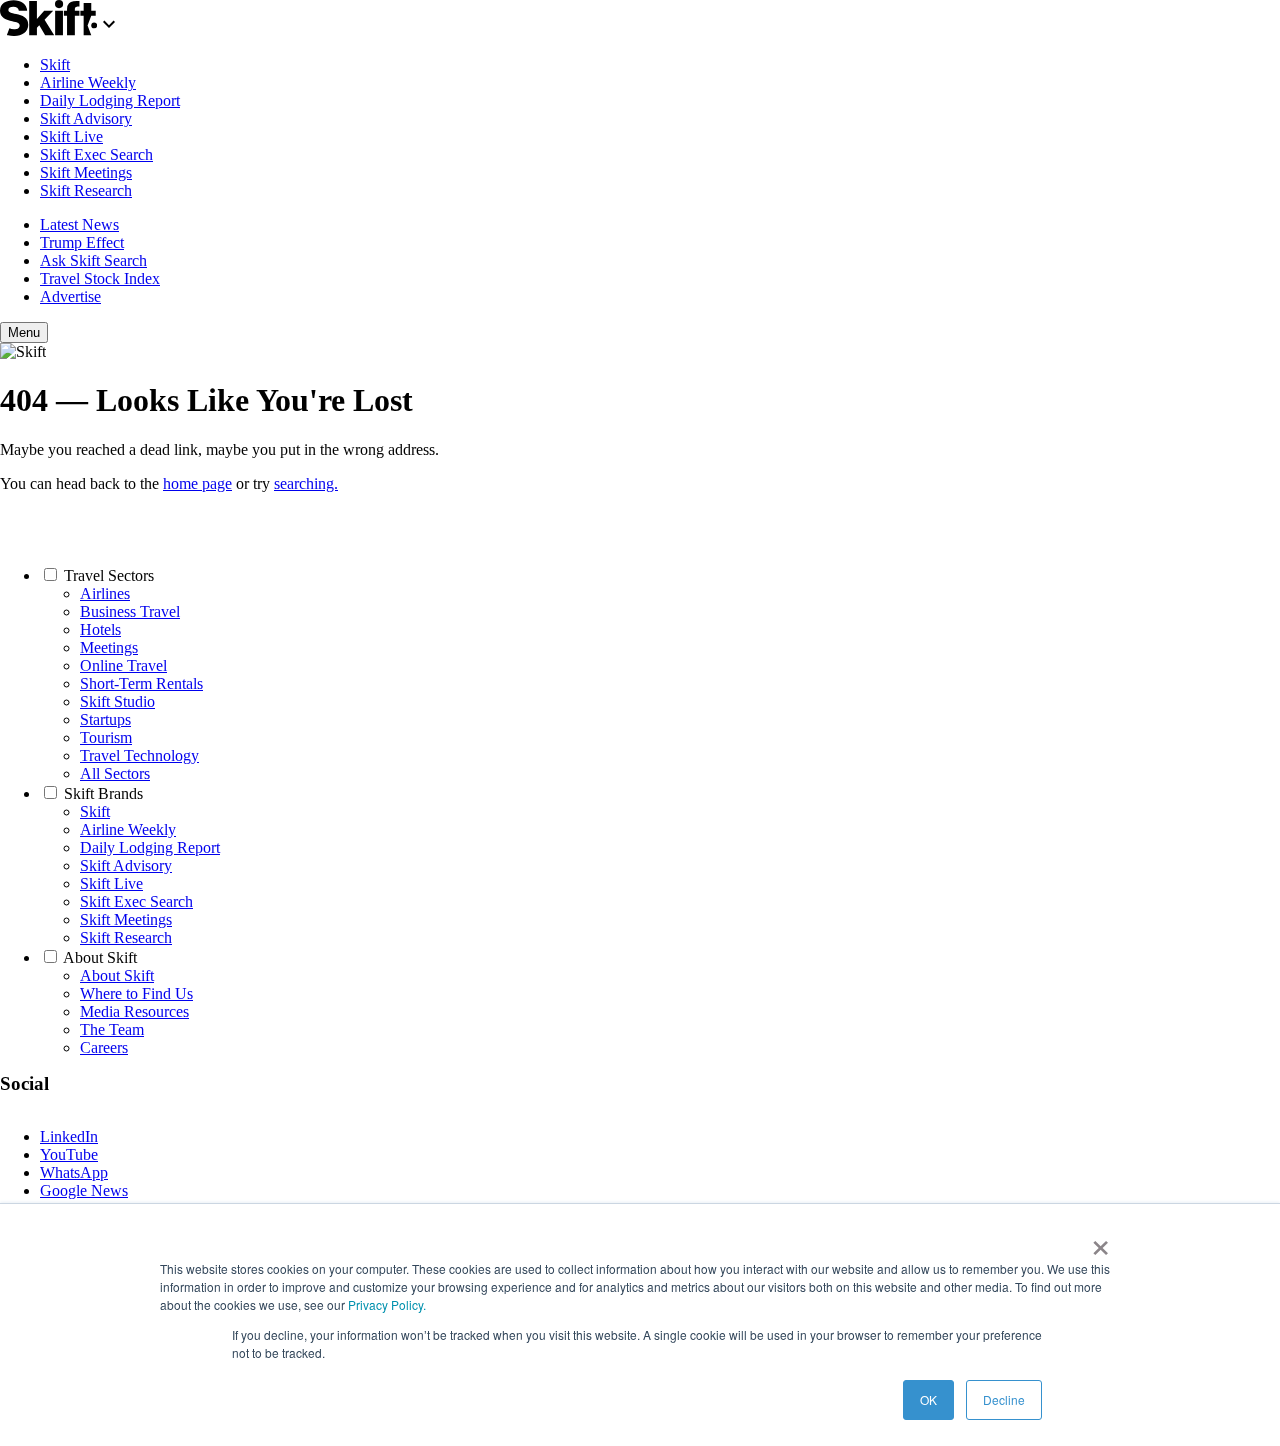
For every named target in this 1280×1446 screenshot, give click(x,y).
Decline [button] (1004, 1399)
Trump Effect (82, 242)
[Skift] (60, 30)
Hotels (100, 629)
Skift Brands (103, 793)
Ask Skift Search (93, 260)
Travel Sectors (109, 575)
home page (197, 483)
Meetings (109, 647)
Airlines (105, 593)
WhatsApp (74, 1172)
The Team (112, 1029)
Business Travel (130, 611)
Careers (104, 1047)
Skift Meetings (86, 172)
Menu (24, 332)
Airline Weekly (88, 82)
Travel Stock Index (100, 278)
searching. (306, 483)
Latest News (79, 224)
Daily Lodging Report (110, 100)
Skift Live (71, 136)
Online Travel (123, 665)
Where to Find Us (136, 993)
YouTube (69, 1154)
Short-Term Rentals (141, 683)
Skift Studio (117, 701)
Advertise (70, 296)
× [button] (1100, 1241)
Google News (84, 1190)
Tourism (106, 737)
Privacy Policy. (387, 1304)
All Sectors (115, 773)
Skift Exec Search (96, 154)
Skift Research (86, 190)
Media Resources (134, 1011)
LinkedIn (69, 1136)
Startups (105, 719)
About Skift (100, 957)
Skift (55, 64)
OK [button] (928, 1399)
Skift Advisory (86, 118)
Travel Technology (139, 755)
